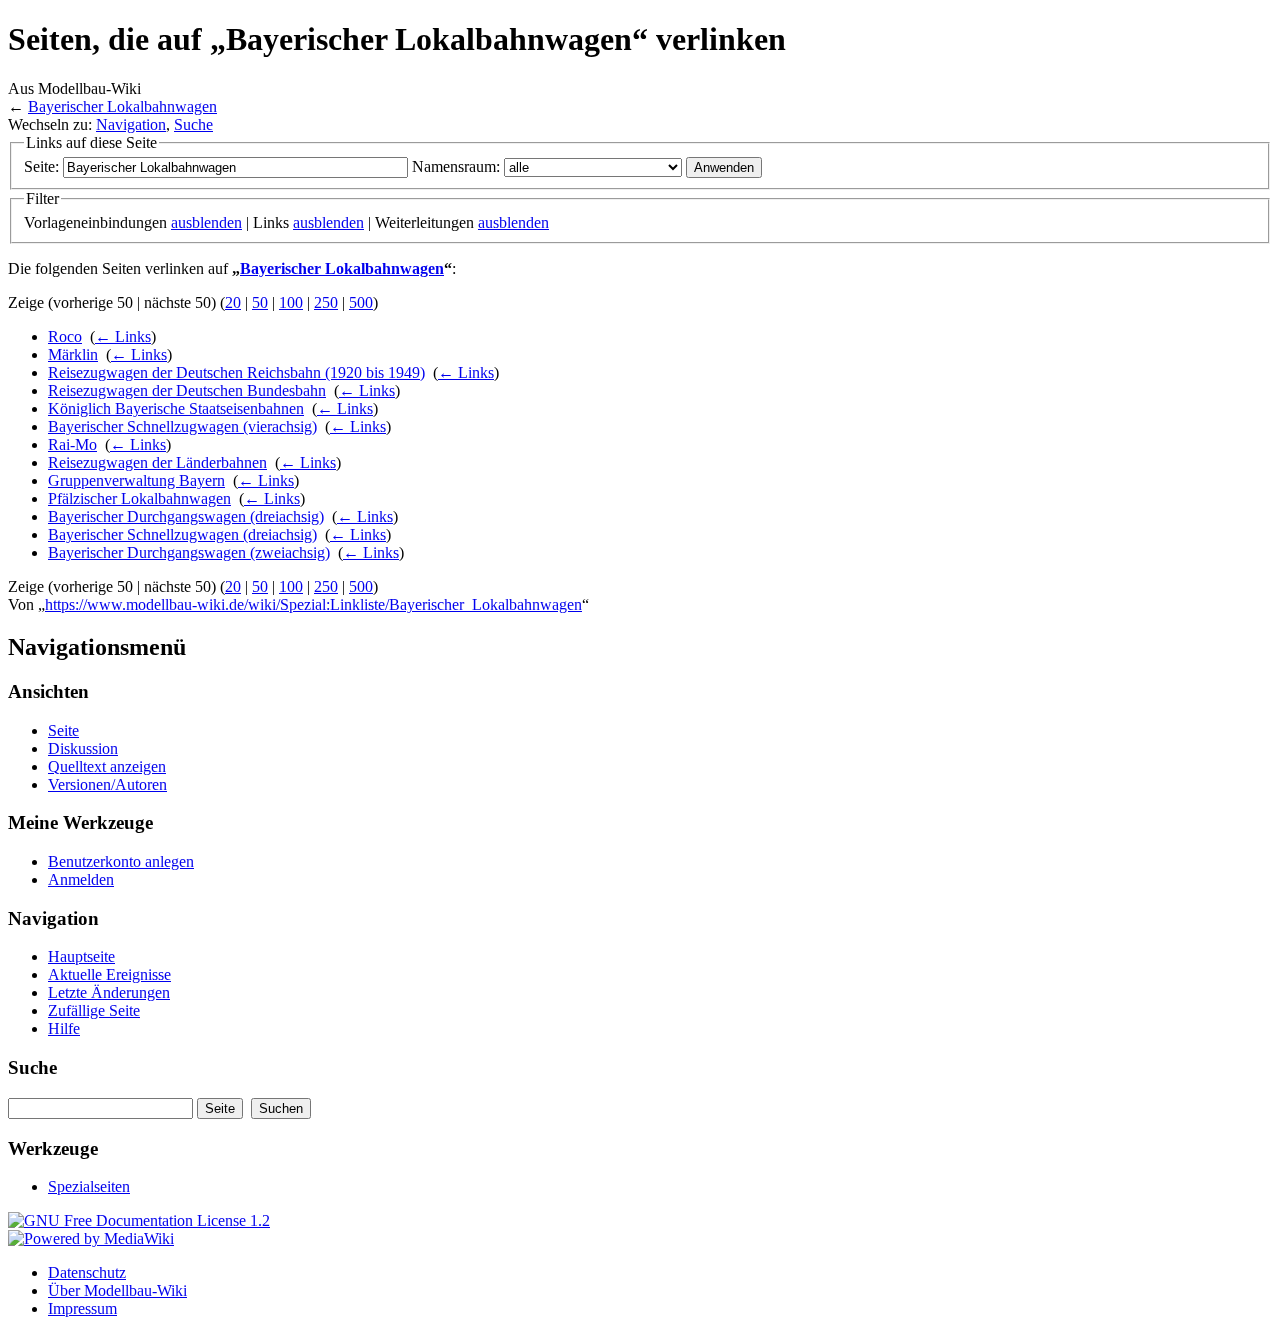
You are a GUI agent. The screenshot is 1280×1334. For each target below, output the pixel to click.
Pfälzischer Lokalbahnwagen (139, 498)
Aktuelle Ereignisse (109, 974)
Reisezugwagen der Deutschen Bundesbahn (187, 390)
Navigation (131, 124)
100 (291, 302)
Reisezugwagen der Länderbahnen (157, 462)
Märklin (73, 354)
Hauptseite (81, 956)
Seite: (41, 166)
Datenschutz (87, 1272)
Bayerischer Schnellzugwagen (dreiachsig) (182, 534)
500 (361, 302)
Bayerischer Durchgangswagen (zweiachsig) (189, 552)
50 (260, 302)
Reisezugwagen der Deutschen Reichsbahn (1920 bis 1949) (236, 372)
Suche (193, 124)
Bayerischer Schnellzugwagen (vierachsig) (182, 426)
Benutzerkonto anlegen (121, 861)
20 (233, 302)
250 (326, 302)
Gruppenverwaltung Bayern (136, 480)
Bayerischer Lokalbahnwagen (122, 106)
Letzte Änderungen (109, 992)
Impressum (82, 1308)
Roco (65, 336)
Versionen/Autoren (107, 784)
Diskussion (83, 748)
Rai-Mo (72, 444)
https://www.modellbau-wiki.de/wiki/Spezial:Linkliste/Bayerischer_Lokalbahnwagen (313, 604)
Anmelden (81, 879)
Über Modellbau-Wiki (117, 1290)
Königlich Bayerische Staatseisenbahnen (176, 408)
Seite (63, 730)
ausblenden (206, 222)
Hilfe (64, 1028)
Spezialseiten (89, 1186)
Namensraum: (456, 166)
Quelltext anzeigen (107, 766)
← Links (123, 336)
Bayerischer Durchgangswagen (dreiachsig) (186, 516)
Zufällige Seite (94, 1010)
